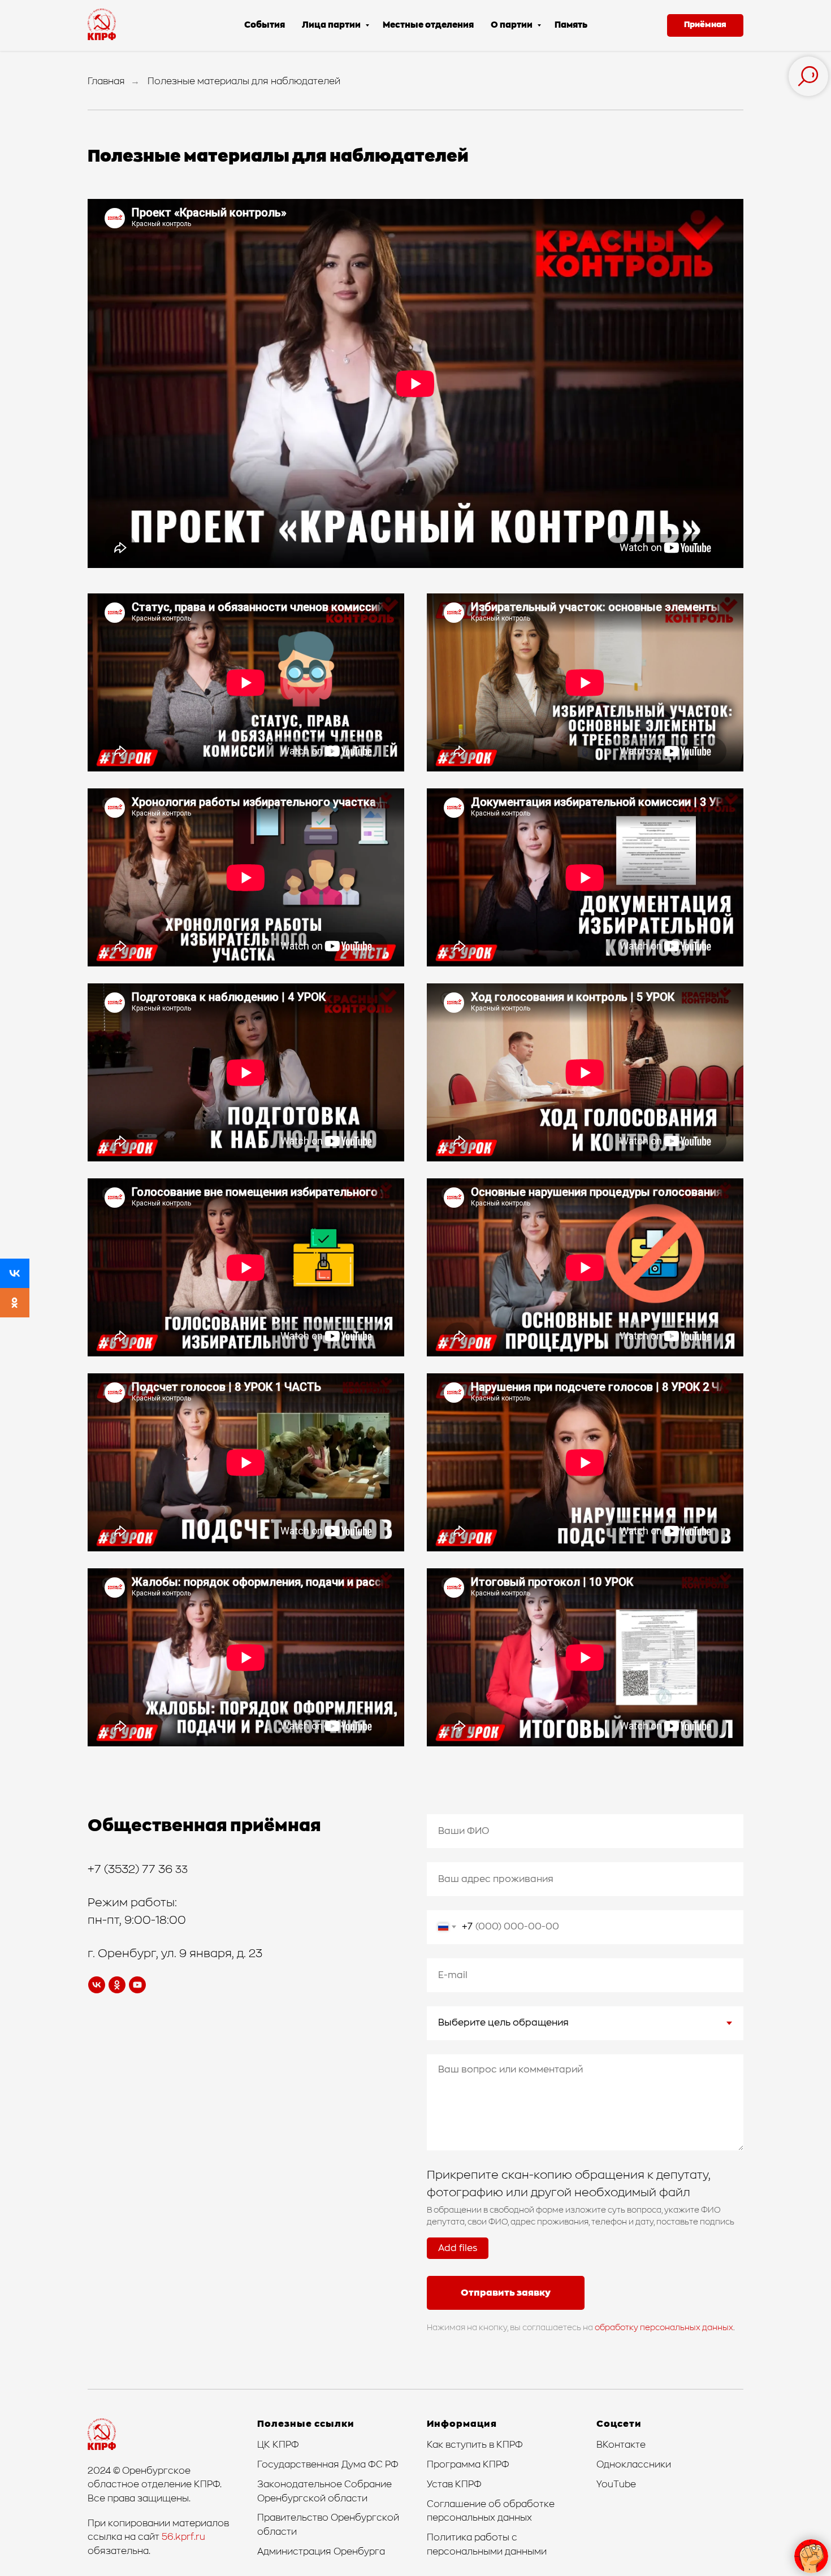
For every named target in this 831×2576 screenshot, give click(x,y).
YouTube (616, 2484)
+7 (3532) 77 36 (131, 1870)
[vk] (97, 1985)
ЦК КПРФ (278, 2445)
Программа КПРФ (468, 2465)
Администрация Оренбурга (321, 2552)
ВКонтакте (621, 2445)
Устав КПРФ (454, 2484)
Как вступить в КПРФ (475, 2445)
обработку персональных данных (664, 2328)
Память (571, 25)
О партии (512, 25)
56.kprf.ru (183, 2537)
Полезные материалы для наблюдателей (244, 81)
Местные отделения (428, 25)
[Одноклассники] (15, 1303)
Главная (106, 81)
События (265, 25)
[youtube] (137, 1985)
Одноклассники (634, 2465)
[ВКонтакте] (15, 1273)
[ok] (117, 1985)
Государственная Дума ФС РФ (328, 2465)
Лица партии (332, 25)
